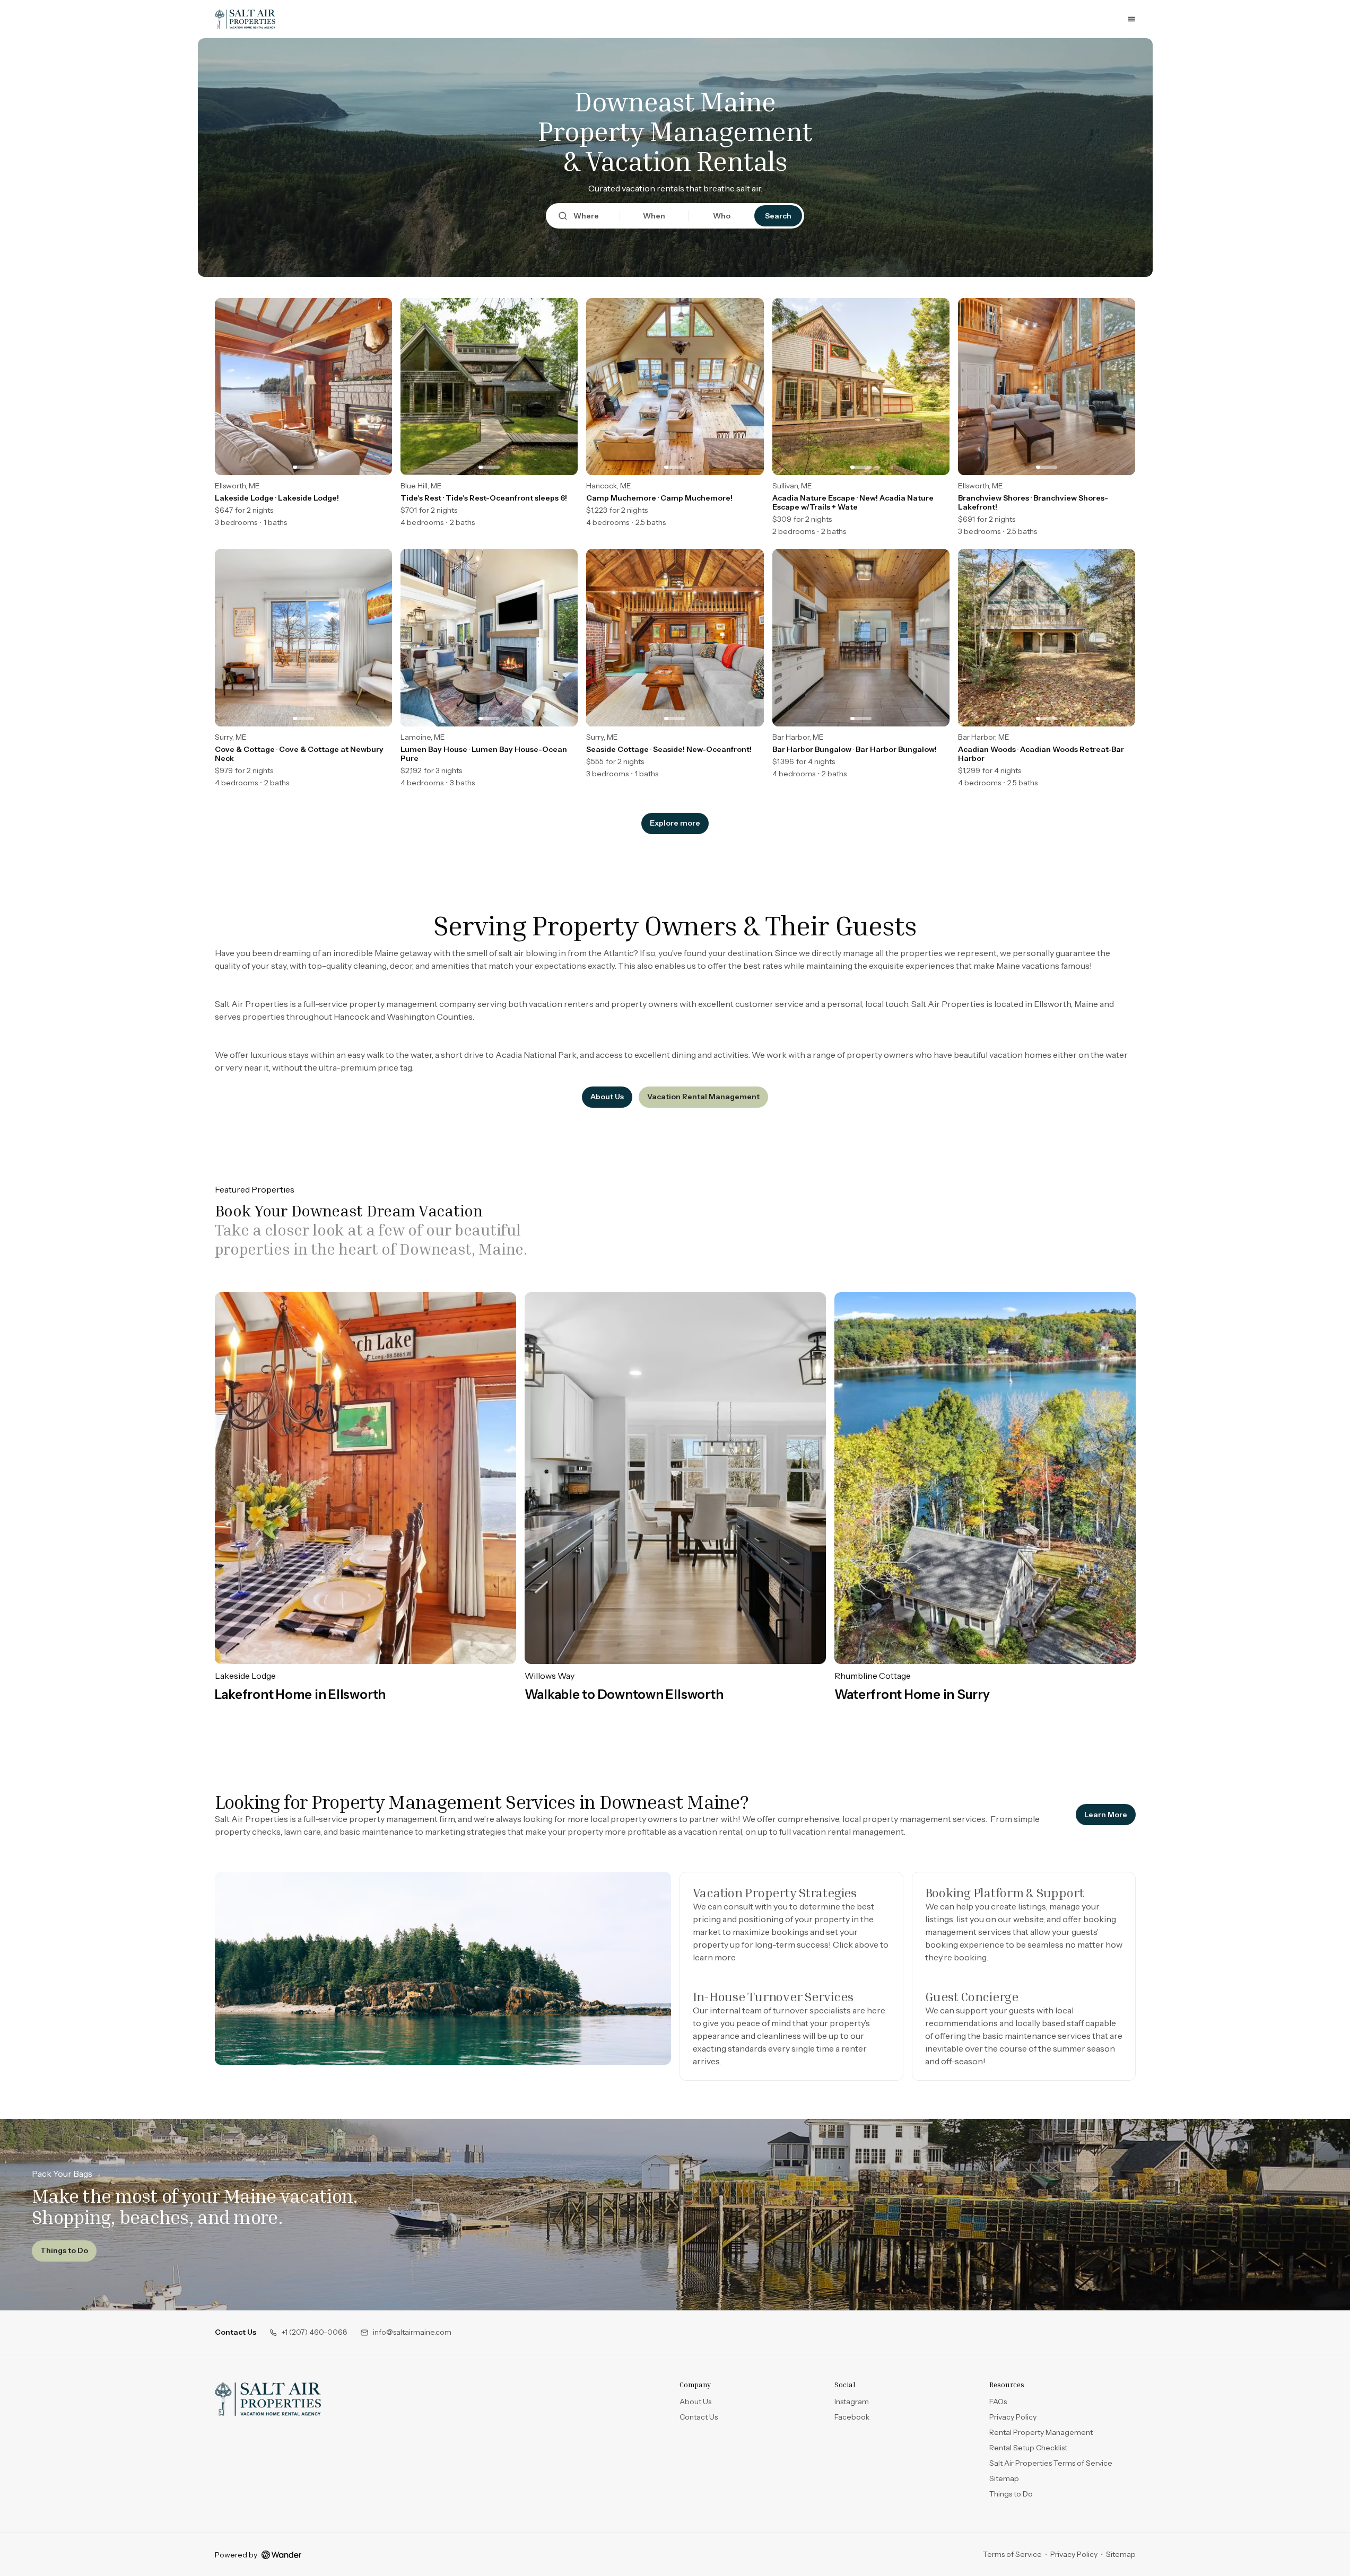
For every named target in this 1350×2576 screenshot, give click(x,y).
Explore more (675, 823)
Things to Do (64, 2250)
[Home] (268, 2399)
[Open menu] (1131, 19)
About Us (607, 1097)
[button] (308, 2332)
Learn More (1110, 1817)
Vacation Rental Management (703, 1097)
